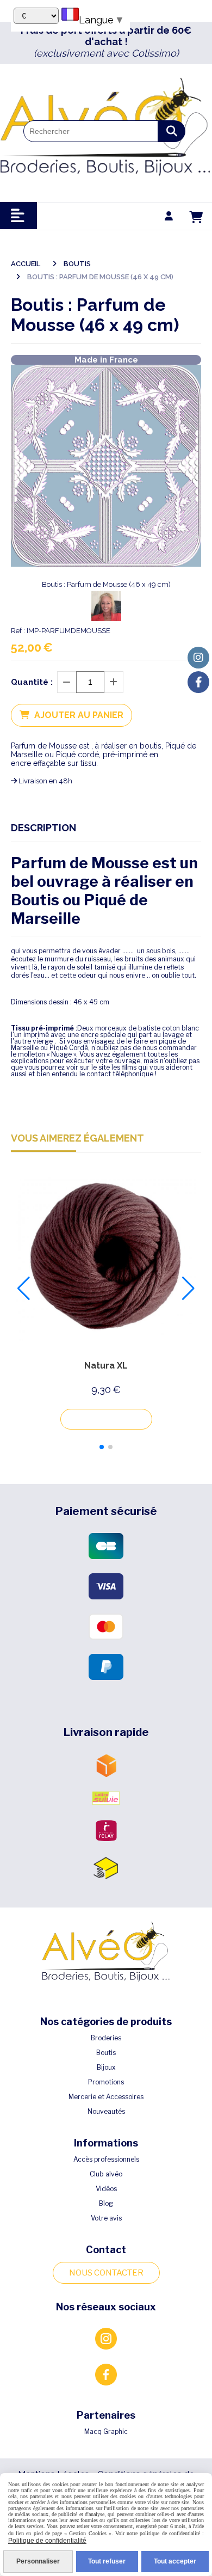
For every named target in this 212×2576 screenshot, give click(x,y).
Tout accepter (175, 2561)
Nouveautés (106, 2111)
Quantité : (32, 682)
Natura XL (106, 1366)
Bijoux (106, 2067)
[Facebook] (198, 682)
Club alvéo (106, 2174)
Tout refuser (107, 2561)
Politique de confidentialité (47, 2541)
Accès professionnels (106, 2159)
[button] (102, 1447)
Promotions (106, 2082)
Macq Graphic (106, 2431)
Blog (106, 2203)
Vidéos (106, 2189)
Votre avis (106, 2218)
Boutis (106, 2053)
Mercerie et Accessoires (106, 2097)
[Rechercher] (172, 131)
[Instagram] (198, 658)
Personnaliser (38, 2561)
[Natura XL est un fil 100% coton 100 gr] (106, 1258)
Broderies (106, 2038)
